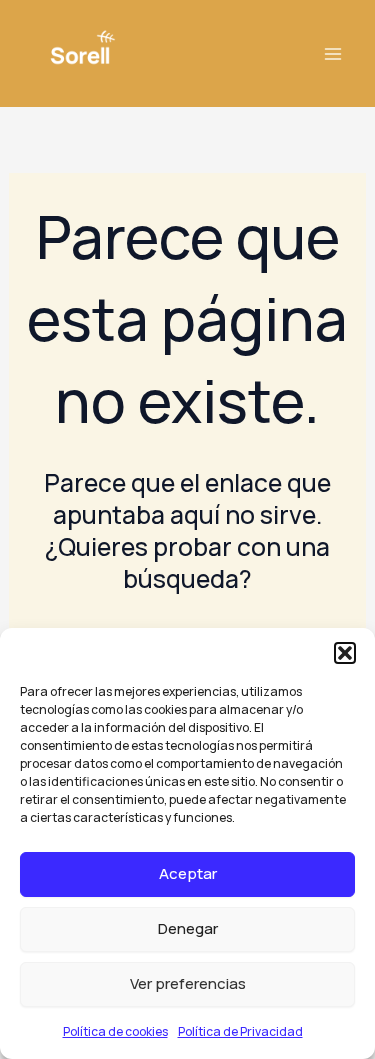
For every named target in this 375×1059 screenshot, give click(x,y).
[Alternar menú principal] (332, 53)
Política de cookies (115, 1031)
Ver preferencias (188, 983)
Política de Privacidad (240, 1031)
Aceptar (188, 873)
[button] (345, 653)
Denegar (188, 928)
